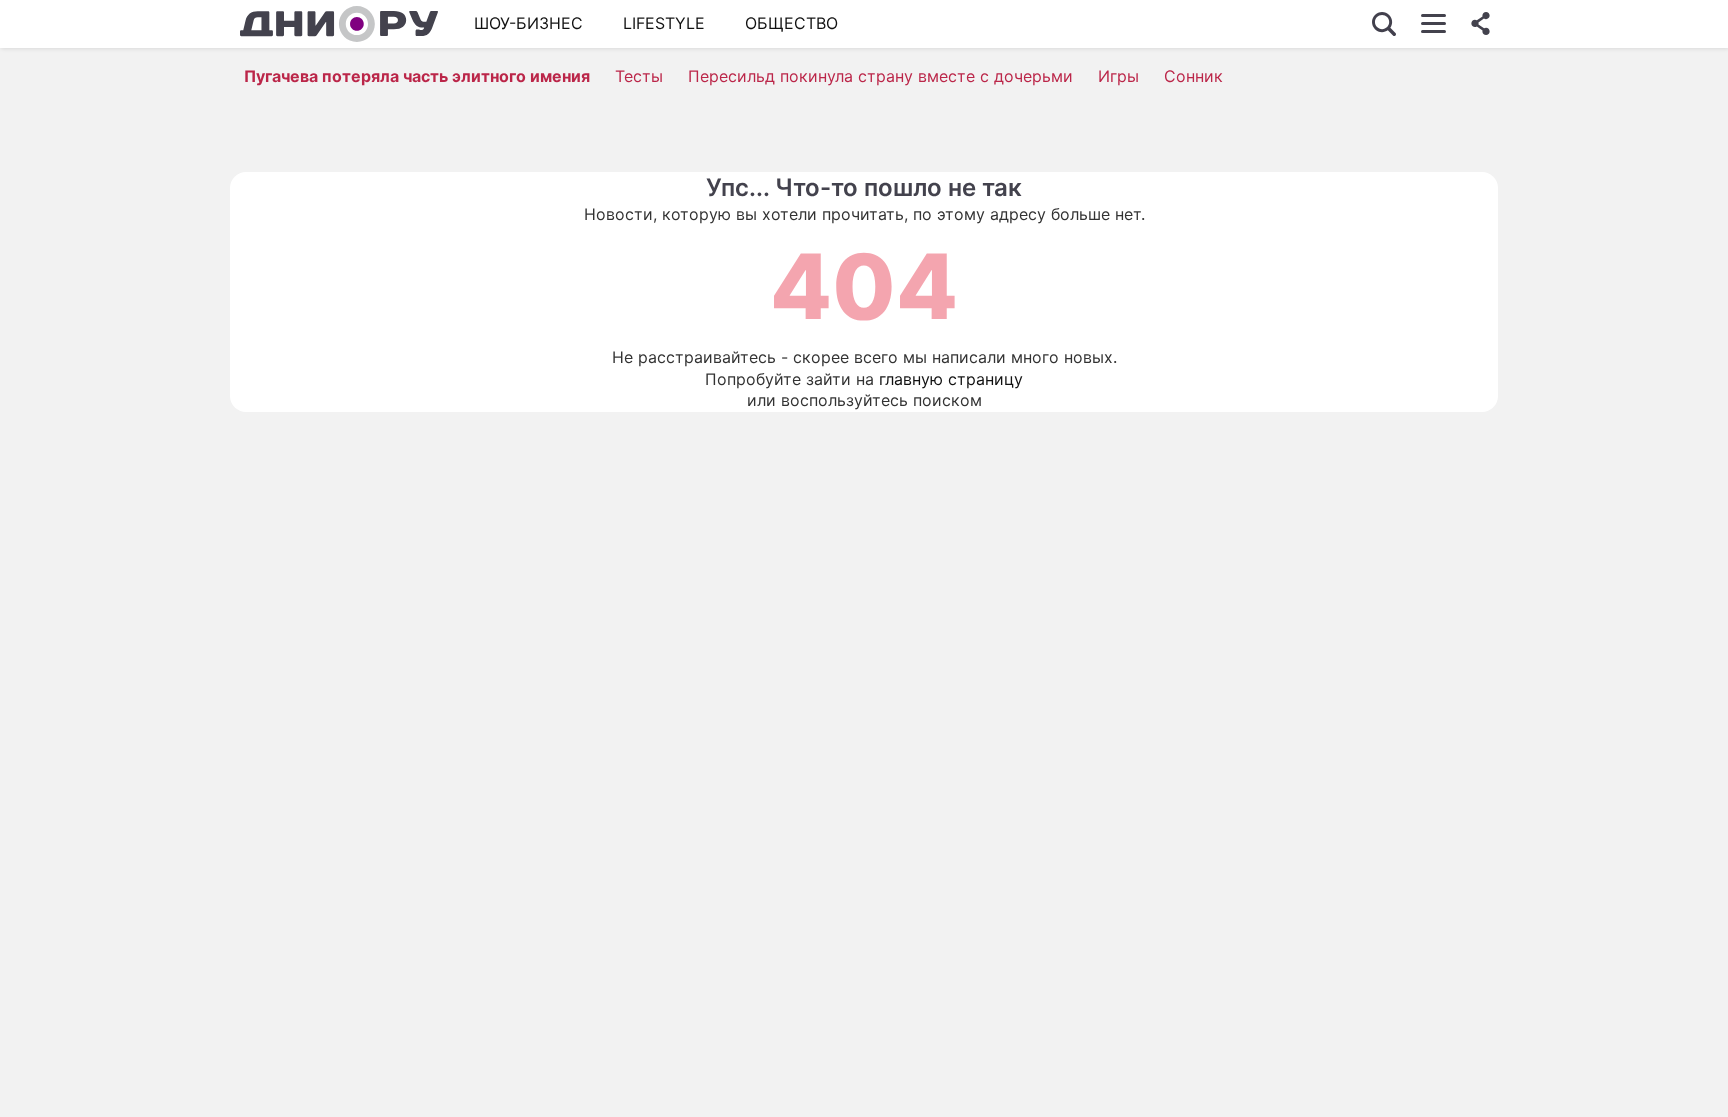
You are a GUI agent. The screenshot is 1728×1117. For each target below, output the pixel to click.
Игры (1118, 76)
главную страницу (951, 379)
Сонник (1193, 76)
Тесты (639, 76)
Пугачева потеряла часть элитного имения (417, 76)
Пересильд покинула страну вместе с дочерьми (880, 76)
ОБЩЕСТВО (791, 23)
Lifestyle (664, 23)
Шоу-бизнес (528, 23)
